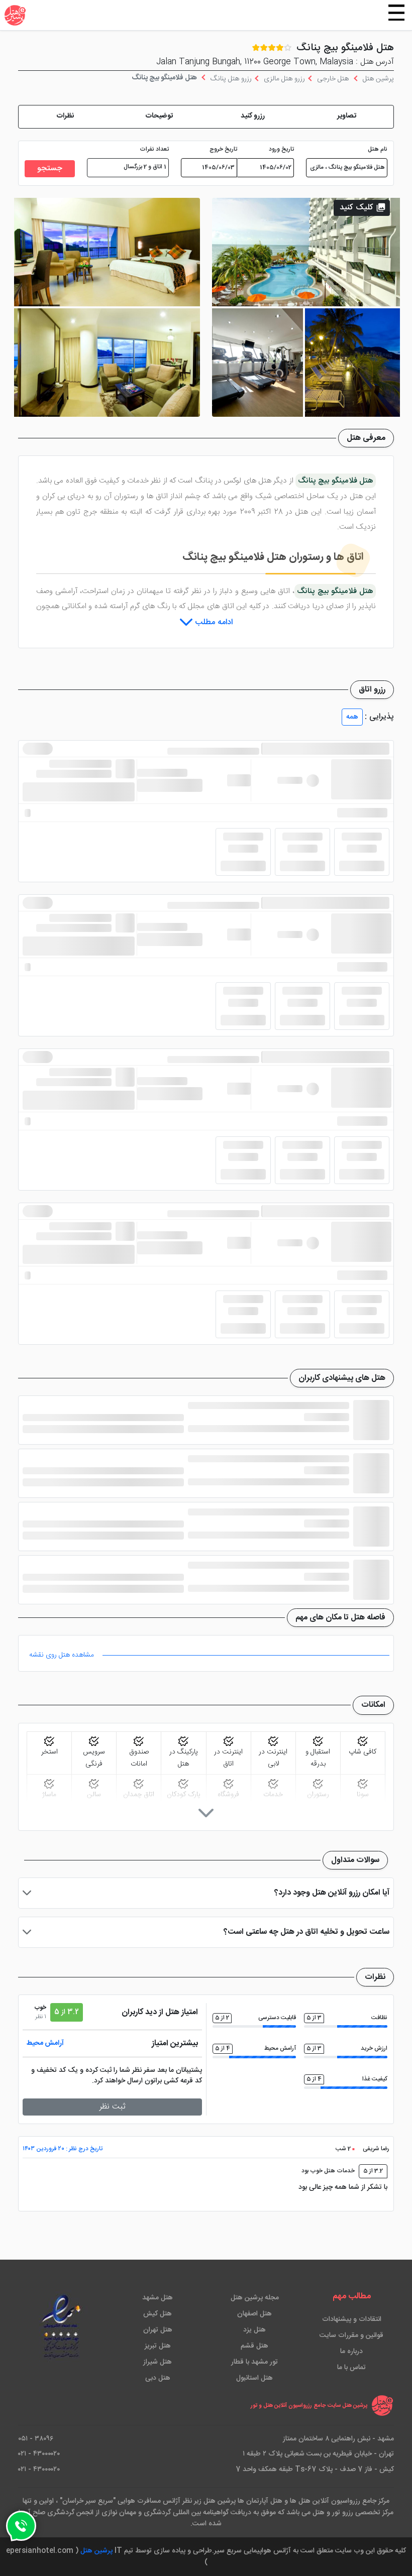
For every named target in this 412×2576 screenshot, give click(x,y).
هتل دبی (158, 2378)
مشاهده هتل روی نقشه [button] (62, 1655)
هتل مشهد (158, 2298)
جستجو (50, 168)
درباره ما (351, 2352)
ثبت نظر (113, 2107)
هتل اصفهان (254, 2314)
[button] (347, 117)
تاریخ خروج (223, 150)
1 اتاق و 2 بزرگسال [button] (145, 167)
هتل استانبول (254, 2378)
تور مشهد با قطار (254, 2362)
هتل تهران (158, 2330)
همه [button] (352, 717)
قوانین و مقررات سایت (351, 2335)
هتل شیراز (158, 2362)
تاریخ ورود (281, 150)
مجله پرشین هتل (255, 2298)
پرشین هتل (96, 2551)
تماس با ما (351, 2368)
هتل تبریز (158, 2346)
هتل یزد (254, 2330)
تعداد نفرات (154, 150)
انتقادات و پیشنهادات (352, 2319)
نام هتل (378, 150)
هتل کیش (158, 2314)
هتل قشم (254, 2346)
